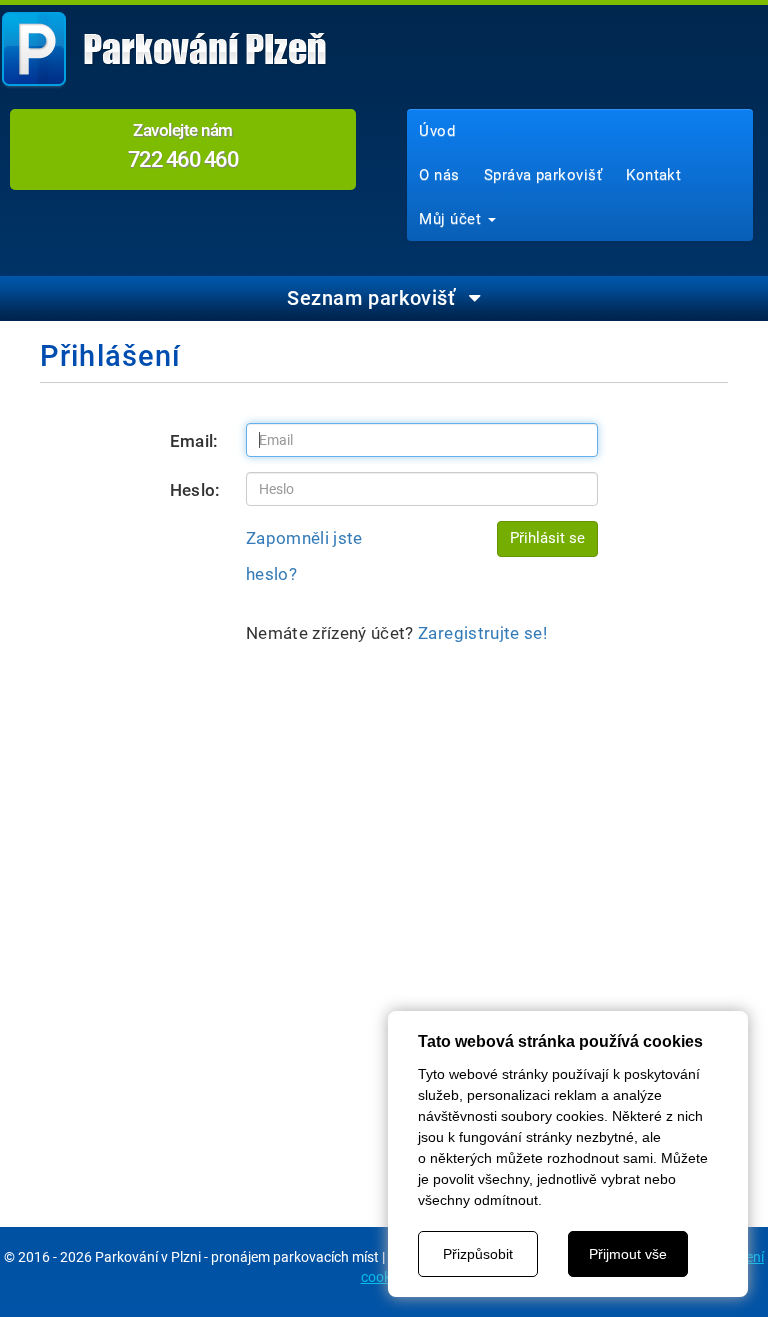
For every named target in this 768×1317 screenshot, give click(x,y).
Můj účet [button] (452, 219)
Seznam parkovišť (374, 298)
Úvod (437, 131)
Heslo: (195, 490)
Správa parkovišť (543, 175)
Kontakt (653, 175)
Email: (194, 441)
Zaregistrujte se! (482, 633)
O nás (439, 175)
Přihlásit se (547, 538)
